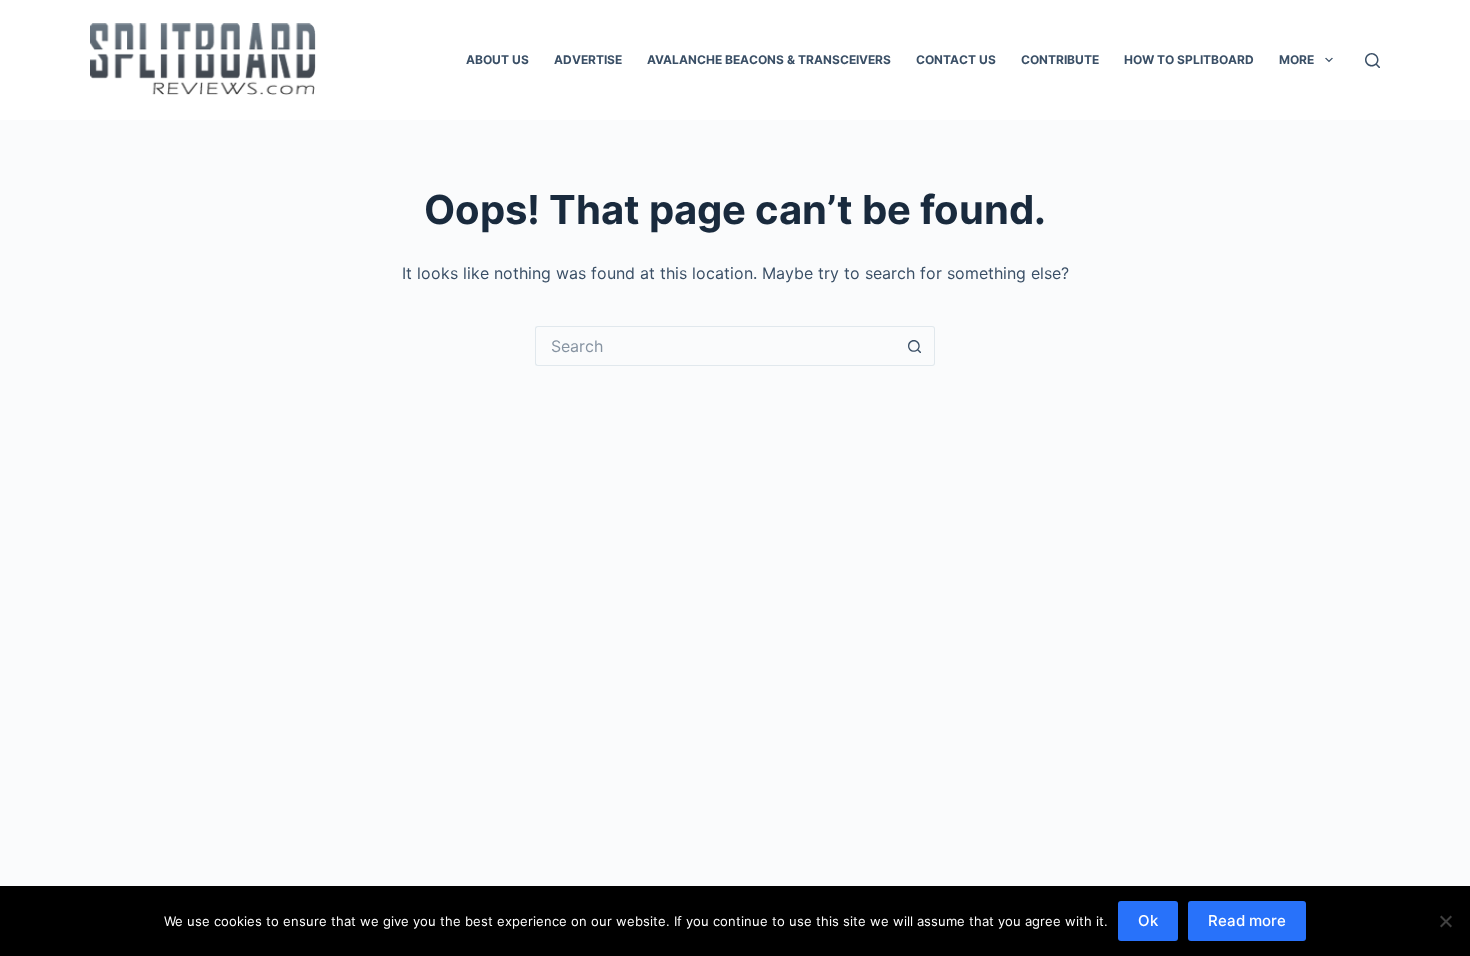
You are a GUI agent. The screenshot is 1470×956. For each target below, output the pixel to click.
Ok (1148, 920)
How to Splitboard (1189, 59)
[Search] (1372, 60)
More (1296, 59)
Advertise (588, 59)
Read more (1247, 920)
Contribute (1060, 59)
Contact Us (956, 59)
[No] (1445, 921)
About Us (497, 59)
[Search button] (915, 346)
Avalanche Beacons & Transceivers (769, 59)
